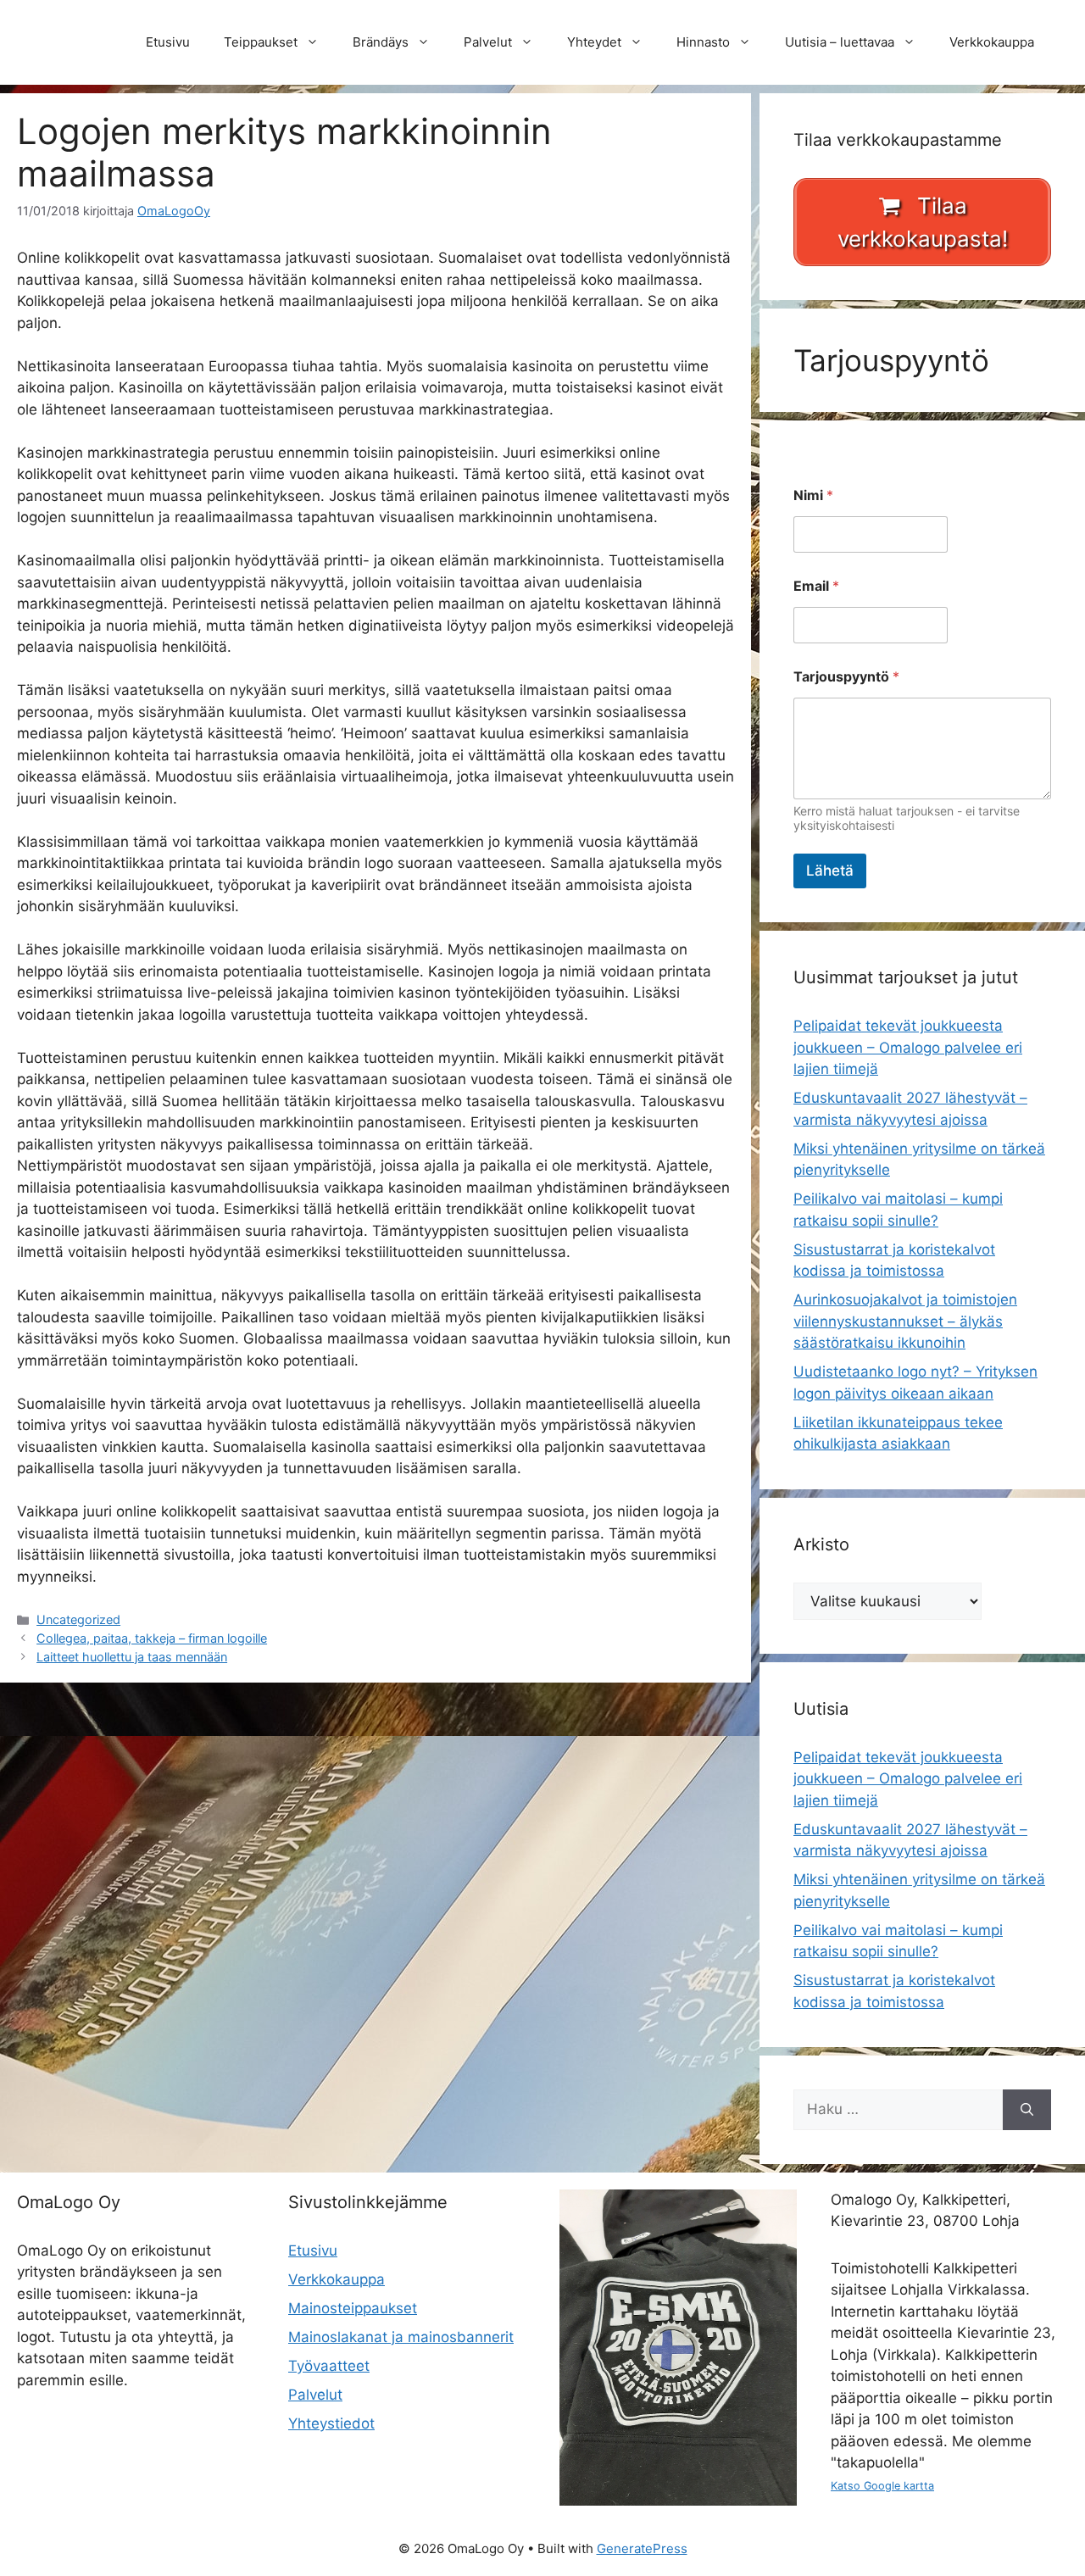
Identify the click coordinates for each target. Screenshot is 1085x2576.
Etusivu (168, 42)
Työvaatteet (329, 2366)
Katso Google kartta (882, 2486)
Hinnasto (703, 42)
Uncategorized (78, 1619)
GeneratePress (642, 2548)
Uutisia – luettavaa (840, 42)
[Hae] (1027, 2110)
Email (816, 586)
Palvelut (488, 42)
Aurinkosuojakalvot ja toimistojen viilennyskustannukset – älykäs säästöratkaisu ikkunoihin (905, 1321)
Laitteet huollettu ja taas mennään (132, 1657)
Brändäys (381, 42)
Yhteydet (594, 42)
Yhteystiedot (331, 2423)
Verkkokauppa (992, 42)
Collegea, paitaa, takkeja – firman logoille (152, 1638)
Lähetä (830, 871)
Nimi (813, 495)
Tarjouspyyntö (846, 677)
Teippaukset (261, 42)
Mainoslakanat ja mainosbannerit (401, 2337)
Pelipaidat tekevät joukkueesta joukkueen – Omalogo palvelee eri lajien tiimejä (908, 1047)
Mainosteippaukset (353, 2308)
